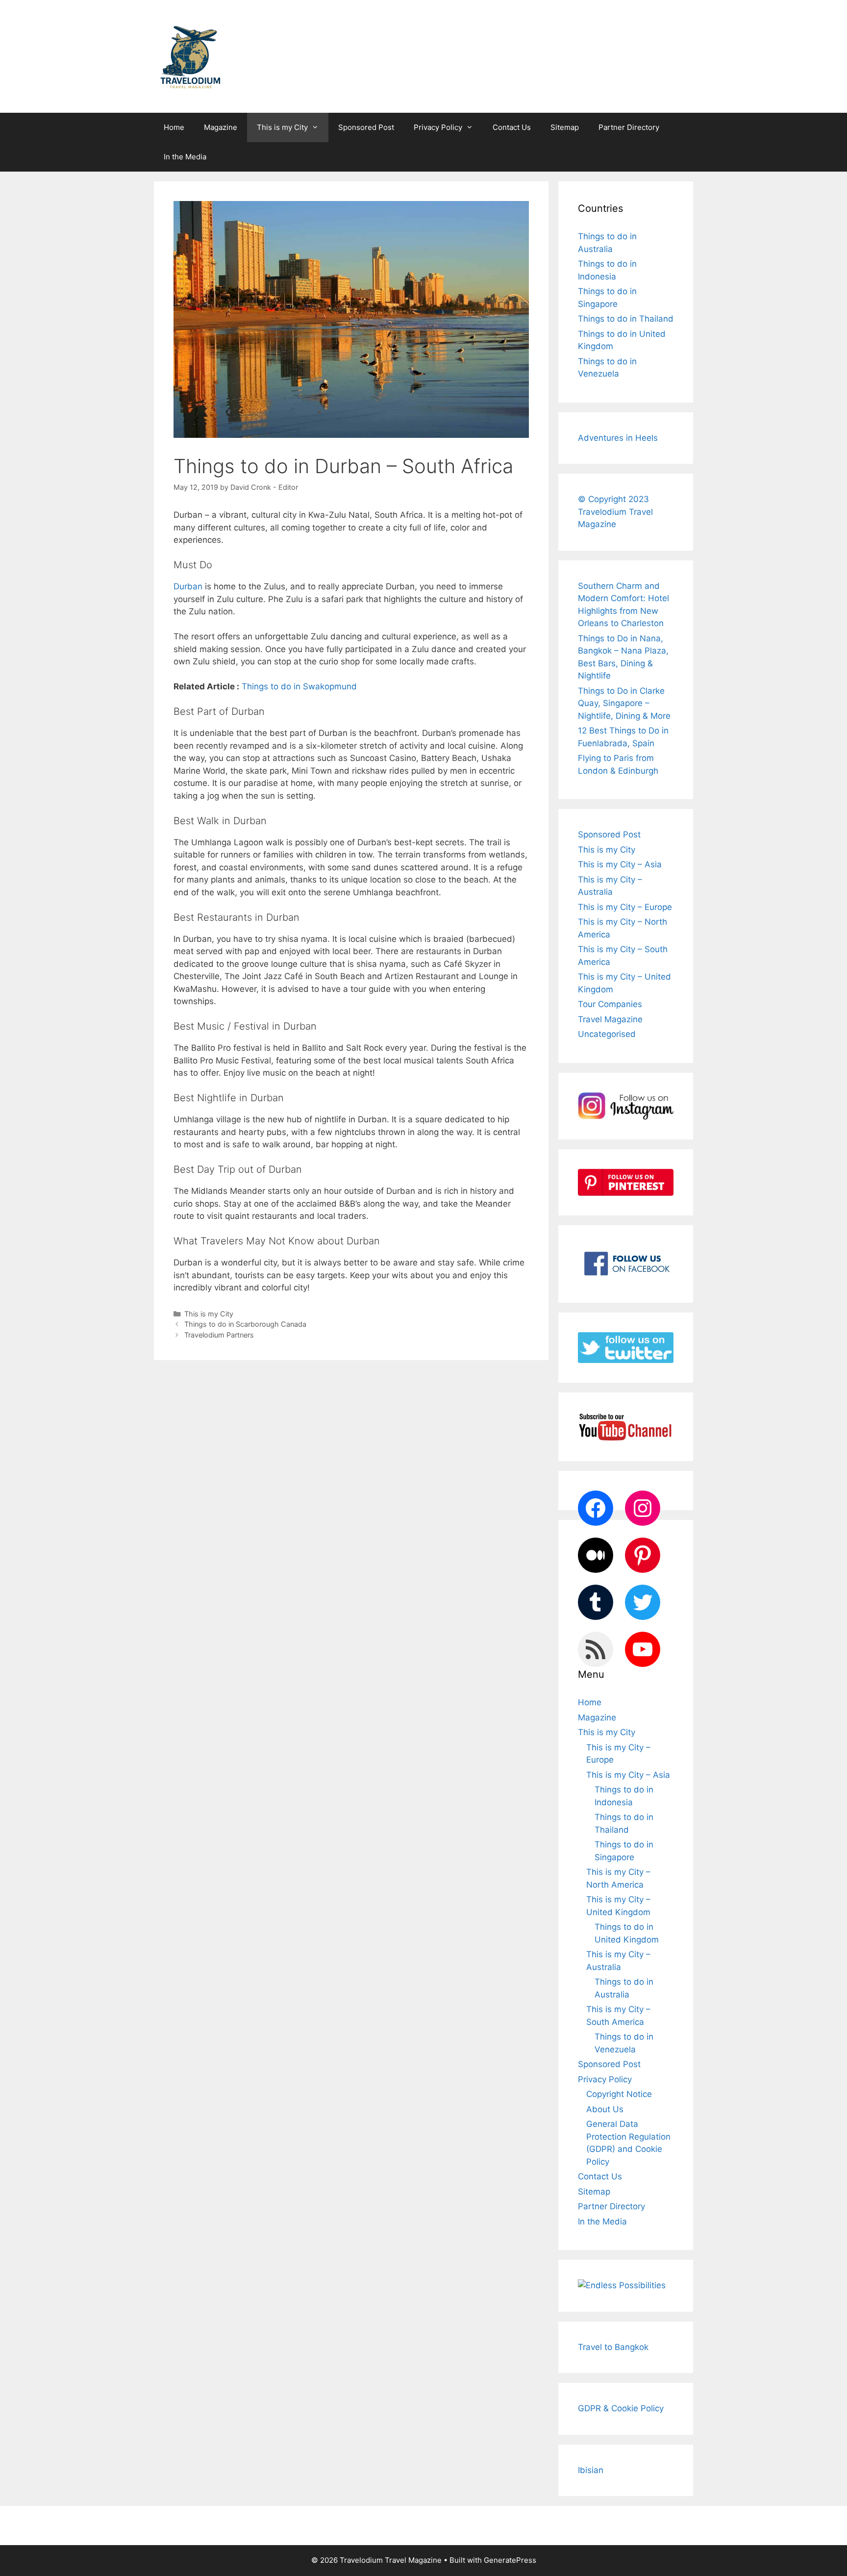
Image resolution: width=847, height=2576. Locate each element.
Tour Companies (610, 1004)
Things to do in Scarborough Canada (245, 1324)
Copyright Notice (619, 2094)
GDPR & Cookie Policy (621, 2408)
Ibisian (591, 2470)
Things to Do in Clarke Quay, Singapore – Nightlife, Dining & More (624, 703)
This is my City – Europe (625, 907)
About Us (605, 2109)
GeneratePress (510, 2560)
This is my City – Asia (620, 864)
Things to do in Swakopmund (299, 686)
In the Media (185, 157)
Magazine (221, 127)
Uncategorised (607, 1034)
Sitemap (565, 127)
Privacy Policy (438, 127)
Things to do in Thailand (626, 319)
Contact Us (512, 127)
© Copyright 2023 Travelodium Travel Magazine (615, 512)
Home (174, 127)
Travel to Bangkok (613, 2347)
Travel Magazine (610, 1019)
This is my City (282, 127)
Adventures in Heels (618, 438)
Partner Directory (629, 127)
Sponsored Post (366, 127)
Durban (188, 586)
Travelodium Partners (219, 1335)
